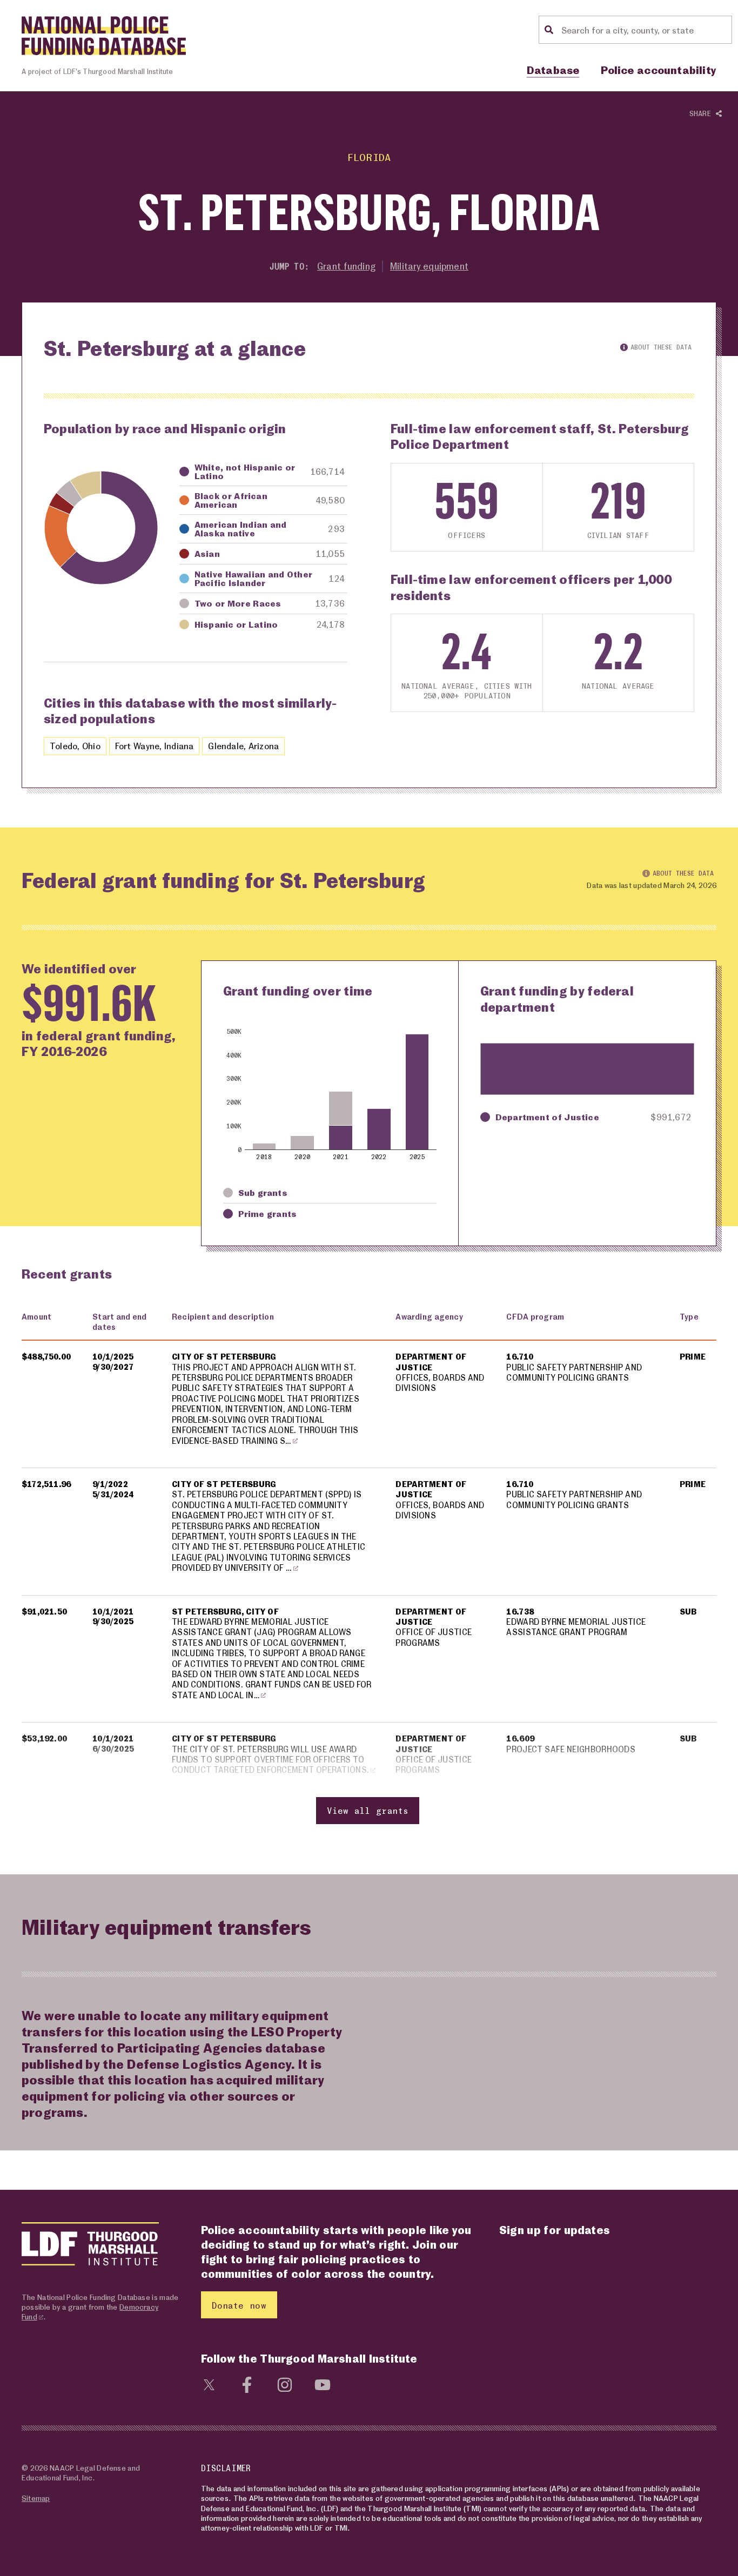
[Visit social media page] (209, 2383)
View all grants (368, 1810)
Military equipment (429, 266)
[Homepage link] (104, 36)
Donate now (239, 2305)
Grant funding (346, 266)
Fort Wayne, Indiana (155, 746)
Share (703, 113)
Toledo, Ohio (75, 746)
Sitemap (36, 2498)
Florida (369, 157)
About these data (661, 347)
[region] (369, 1569)
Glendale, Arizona (243, 746)
